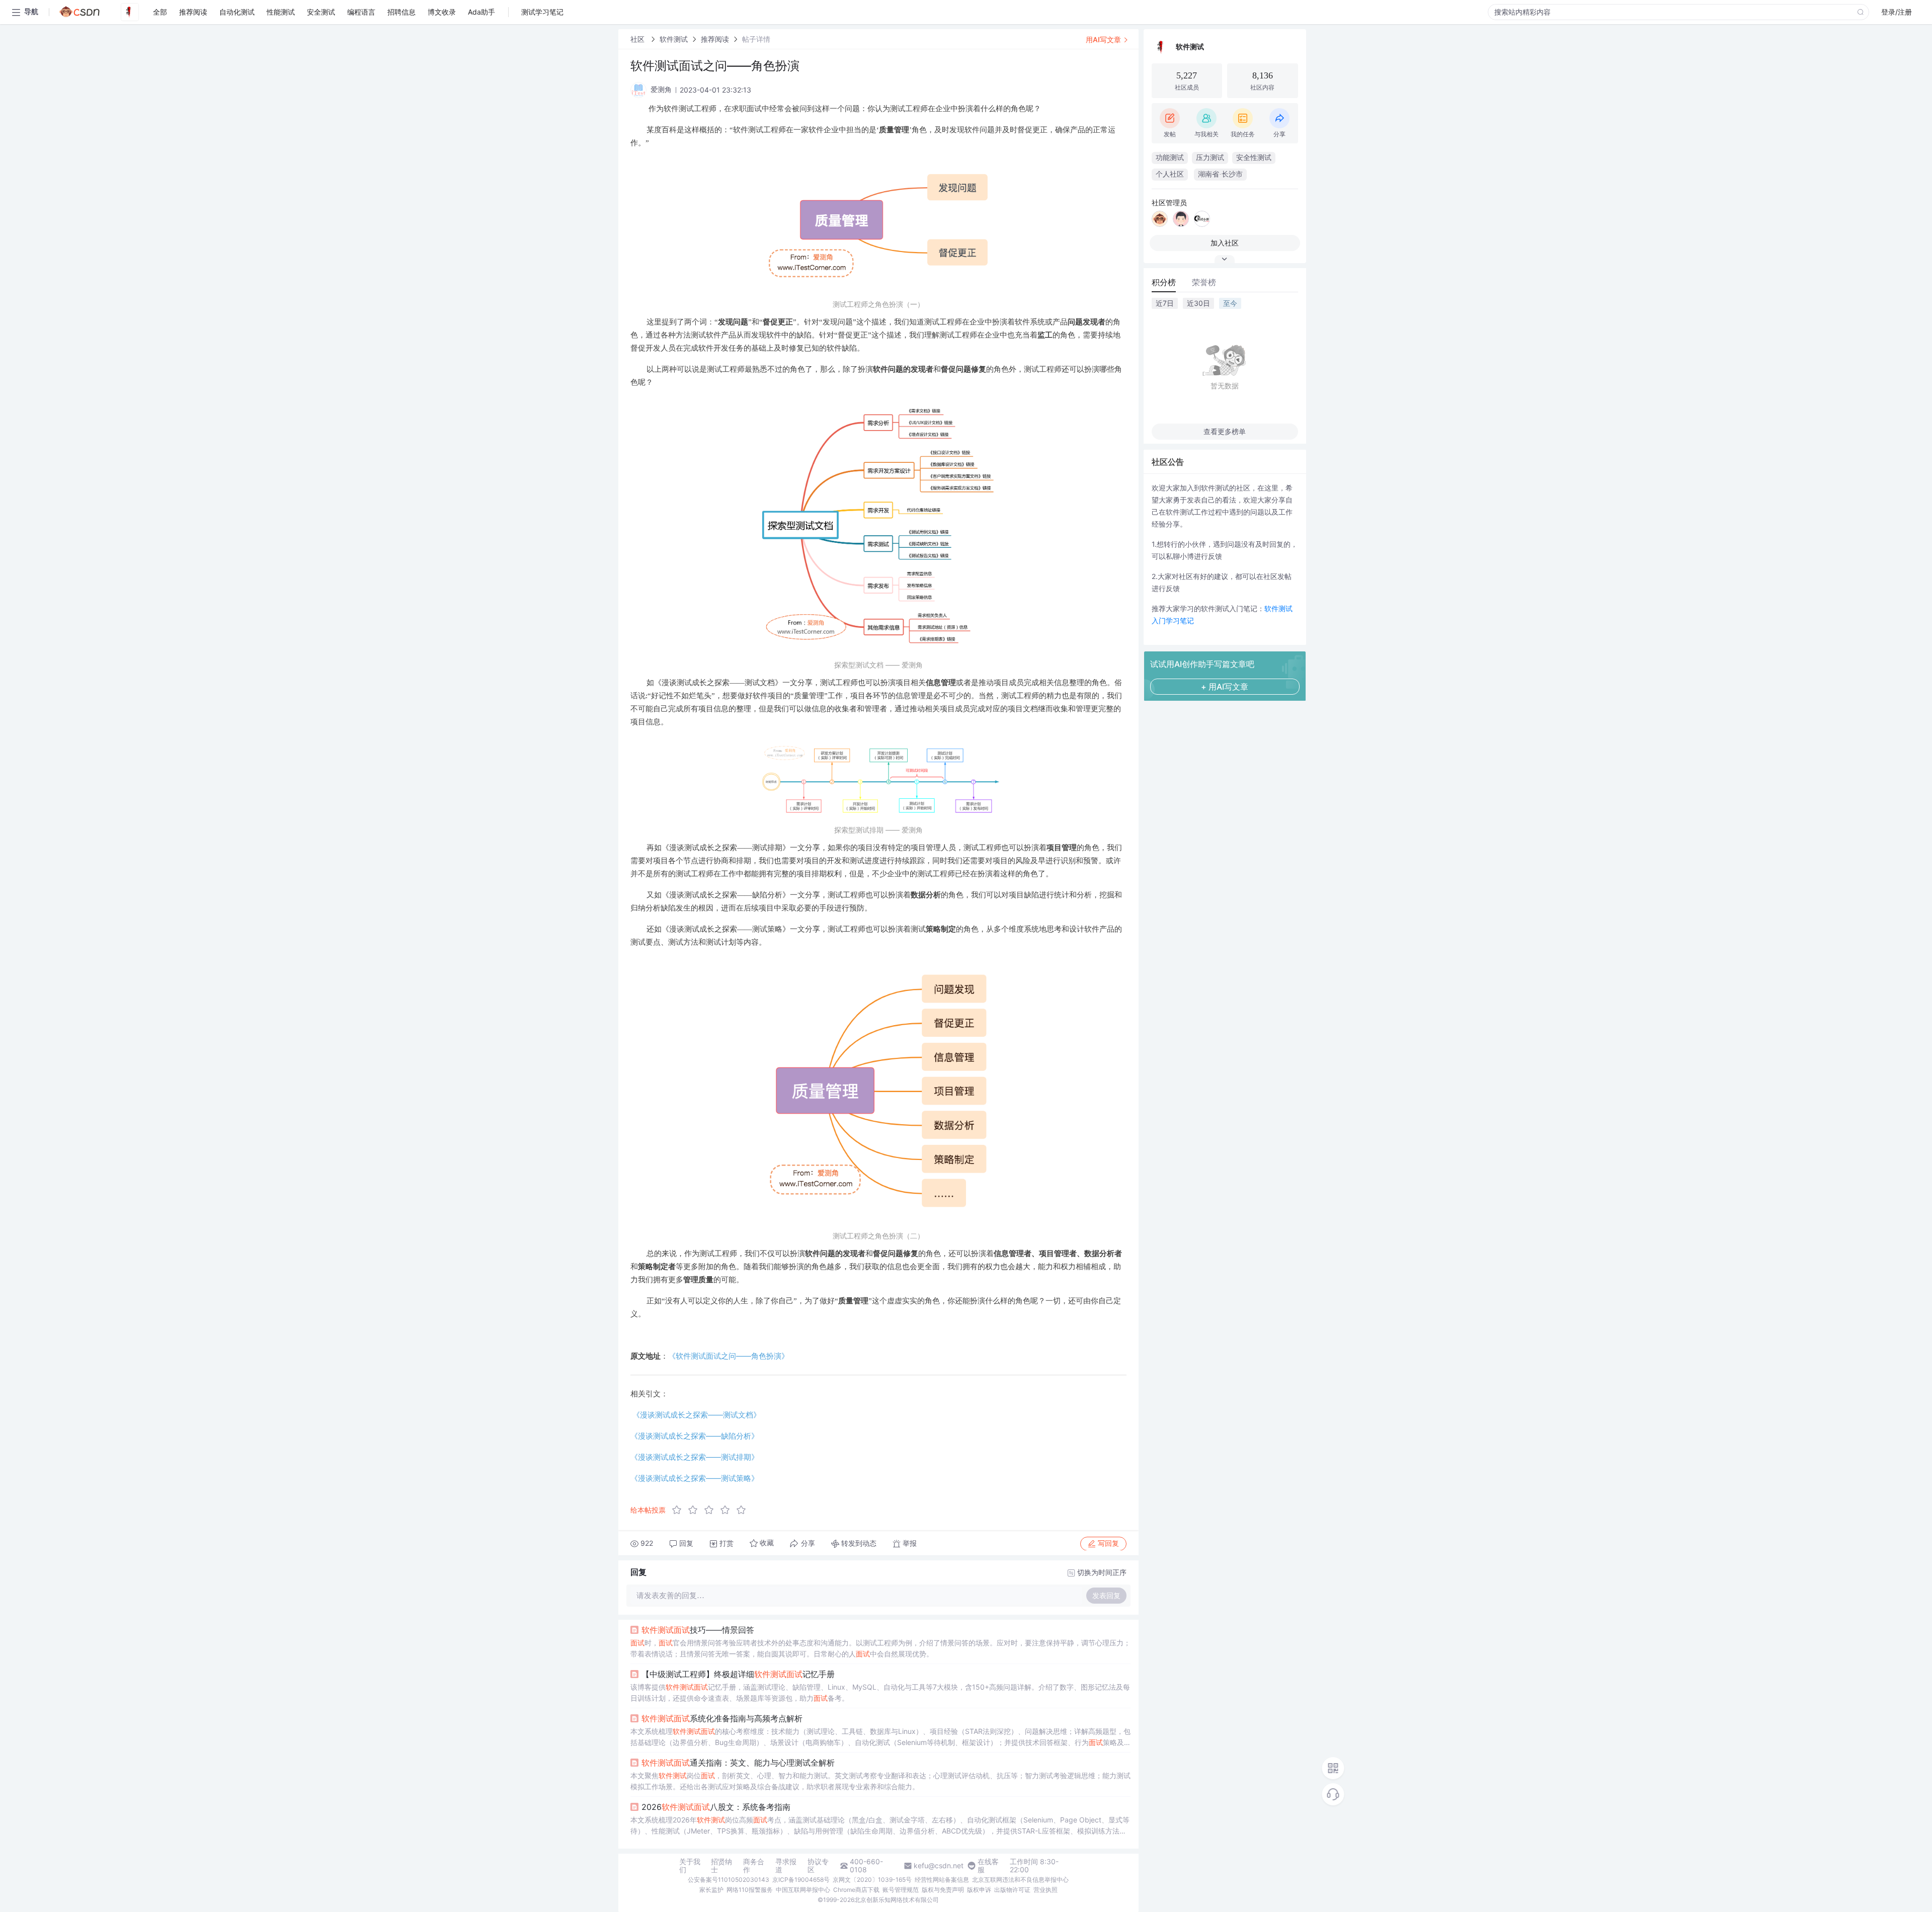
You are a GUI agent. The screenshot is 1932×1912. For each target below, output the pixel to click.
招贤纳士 (721, 1866)
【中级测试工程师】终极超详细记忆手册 (738, 1674)
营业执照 (1045, 1890)
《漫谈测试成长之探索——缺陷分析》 (695, 1436)
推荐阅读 (715, 39)
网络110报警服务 (750, 1890)
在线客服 (988, 1866)
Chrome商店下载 (856, 1890)
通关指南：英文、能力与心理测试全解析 (738, 1763)
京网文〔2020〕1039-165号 (872, 1880)
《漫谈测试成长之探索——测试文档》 (697, 1415)
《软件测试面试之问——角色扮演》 (729, 1356)
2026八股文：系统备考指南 (716, 1807)
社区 (638, 39)
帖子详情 (756, 39)
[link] (638, 39)
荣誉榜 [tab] (1204, 282)
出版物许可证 (1012, 1890)
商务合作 (754, 1866)
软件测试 (674, 39)
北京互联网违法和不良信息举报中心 (1020, 1880)
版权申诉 (979, 1890)
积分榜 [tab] (1164, 282)
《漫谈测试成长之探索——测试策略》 (695, 1478)
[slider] (712, 1510)
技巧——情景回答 (698, 1630)
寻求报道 (786, 1866)
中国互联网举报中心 (803, 1890)
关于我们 (690, 1866)
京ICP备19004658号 (801, 1880)
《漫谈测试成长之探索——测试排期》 (695, 1457)
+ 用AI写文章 (1225, 687)
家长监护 (711, 1890)
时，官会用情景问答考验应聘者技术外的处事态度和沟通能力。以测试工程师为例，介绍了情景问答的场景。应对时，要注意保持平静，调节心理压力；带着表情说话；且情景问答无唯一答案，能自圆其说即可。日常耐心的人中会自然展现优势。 (880, 1648)
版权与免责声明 (943, 1890)
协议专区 (818, 1866)
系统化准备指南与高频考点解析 (722, 1718)
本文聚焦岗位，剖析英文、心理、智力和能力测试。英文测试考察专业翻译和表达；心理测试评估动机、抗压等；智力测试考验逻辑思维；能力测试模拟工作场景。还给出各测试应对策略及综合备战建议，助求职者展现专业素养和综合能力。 (880, 1781)
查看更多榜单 (1225, 431)
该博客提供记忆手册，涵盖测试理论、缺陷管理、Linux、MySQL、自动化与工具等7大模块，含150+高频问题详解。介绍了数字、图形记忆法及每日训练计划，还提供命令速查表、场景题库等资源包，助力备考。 (880, 1692)
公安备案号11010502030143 (729, 1880)
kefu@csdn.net (939, 1866)
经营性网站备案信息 (942, 1880)
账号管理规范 (901, 1890)
